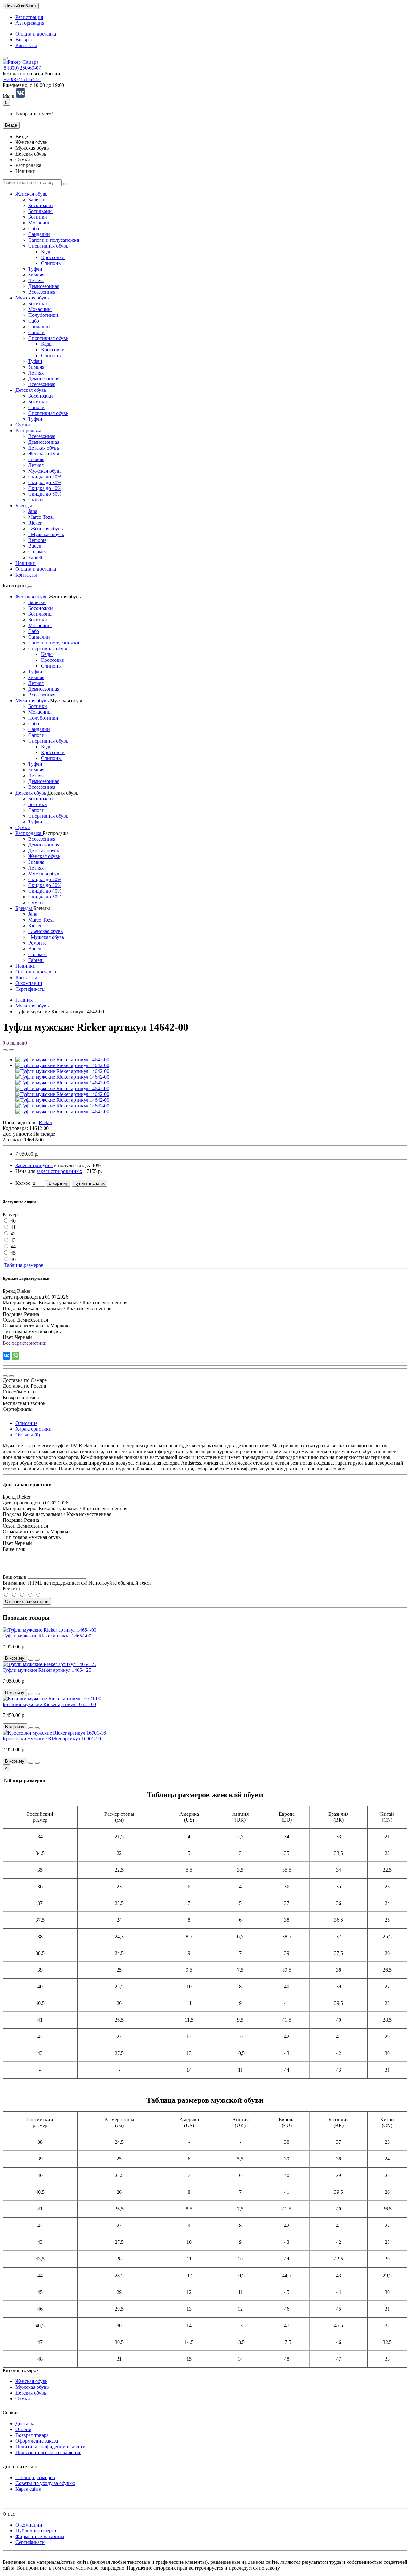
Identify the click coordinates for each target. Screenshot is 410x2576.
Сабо (34, 228)
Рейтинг (12, 1589)
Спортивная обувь (48, 246)
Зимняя (36, 275)
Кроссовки (53, 257)
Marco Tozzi (41, 517)
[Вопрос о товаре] (5, 1050)
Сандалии (39, 234)
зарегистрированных (59, 1171)
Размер (10, 1214)
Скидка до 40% (45, 488)
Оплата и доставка (36, 34)
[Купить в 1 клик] (31, 1660)
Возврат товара (32, 2435)
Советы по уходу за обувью (45, 2483)
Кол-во (23, 1183)
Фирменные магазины (40, 2536)
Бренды (24, 505)
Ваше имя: (14, 1549)
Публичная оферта (36, 2531)
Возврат (24, 40)
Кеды (47, 252)
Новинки (25, 563)
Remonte (37, 540)
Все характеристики (25, 1343)
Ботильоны (40, 211)
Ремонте (37, 943)
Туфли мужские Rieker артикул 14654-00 (47, 1636)
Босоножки (41, 205)
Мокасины (40, 223)
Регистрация (29, 17)
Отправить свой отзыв (27, 1601)
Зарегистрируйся (34, 1165)
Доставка (25, 2424)
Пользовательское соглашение (48, 2452)
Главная (24, 1000)
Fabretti (36, 557)
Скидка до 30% (45, 482)
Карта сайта (28, 2489)
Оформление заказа (37, 2441)
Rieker (35, 523)
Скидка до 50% (45, 494)
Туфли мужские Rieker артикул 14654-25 (47, 1670)
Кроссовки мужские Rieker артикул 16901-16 (52, 1739)
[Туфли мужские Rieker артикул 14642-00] (62, 1060)
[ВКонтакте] (6, 1356)
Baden (35, 546)
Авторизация (30, 23)
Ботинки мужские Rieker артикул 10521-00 (49, 1704)
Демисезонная (44, 286)
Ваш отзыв (14, 1577)
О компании (29, 983)
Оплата (23, 2429)
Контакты (26, 45)
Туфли (35, 269)
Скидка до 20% (45, 477)
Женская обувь (31, 194)
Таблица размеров (23, 1265)
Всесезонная (42, 292)
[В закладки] (12, 1050)
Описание (26, 1423)
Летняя (36, 280)
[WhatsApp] (15, 1356)
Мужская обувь (32, 298)
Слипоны (51, 263)
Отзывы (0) (28, 1435)
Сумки (23, 425)
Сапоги (36, 332)
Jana (33, 511)
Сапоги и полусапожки (54, 240)
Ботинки (38, 217)
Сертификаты (30, 989)
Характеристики (33, 1429)
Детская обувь (31, 390)
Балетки (37, 200)
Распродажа (28, 430)
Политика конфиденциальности (50, 2447)
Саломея (37, 552)
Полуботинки (43, 315)
